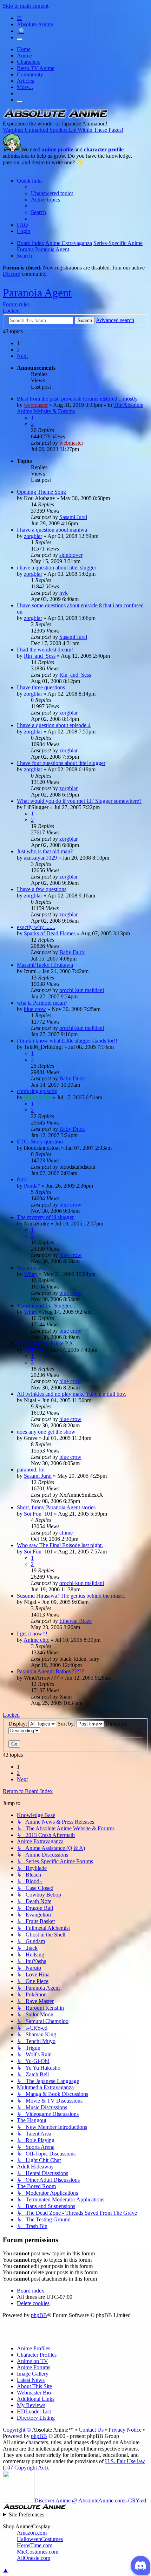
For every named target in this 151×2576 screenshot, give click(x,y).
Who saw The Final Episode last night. (60, 1545)
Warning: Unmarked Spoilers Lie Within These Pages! (63, 130)
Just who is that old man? (45, 851)
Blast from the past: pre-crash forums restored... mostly (77, 399)
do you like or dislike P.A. (46, 1343)
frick (22, 1179)
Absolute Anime (35, 24)
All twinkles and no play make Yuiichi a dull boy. (71, 1394)
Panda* (32, 1186)
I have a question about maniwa (52, 530)
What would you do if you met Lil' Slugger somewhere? (79, 801)
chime (66, 1533)
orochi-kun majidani (82, 990)
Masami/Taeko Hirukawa (45, 965)
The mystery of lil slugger (45, 1217)
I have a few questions (42, 889)
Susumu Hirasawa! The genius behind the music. (71, 1596)
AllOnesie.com (34, 2558)
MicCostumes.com (38, 2552)
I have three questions (41, 687)
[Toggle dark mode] (20, 39)
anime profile (57, 149)
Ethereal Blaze (75, 1621)
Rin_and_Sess (40, 656)
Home (24, 49)
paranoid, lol (31, 1470)
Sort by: (67, 1724)
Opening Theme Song (41, 492)
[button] (22, 356)
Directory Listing (36, 2418)
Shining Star (38, 1097)
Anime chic (36, 1640)
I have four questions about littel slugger (61, 763)
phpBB (39, 2315)
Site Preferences (27, 2514)
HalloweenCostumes (40, 2539)
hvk (64, 593)
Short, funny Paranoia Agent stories (56, 1507)
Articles (25, 81)
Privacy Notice (125, 2430)
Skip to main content (26, 6)
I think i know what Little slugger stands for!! (67, 1041)
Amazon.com (32, 2533)
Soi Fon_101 (38, 1514)
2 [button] (18, 350)
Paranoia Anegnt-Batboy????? (50, 1671)
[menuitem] (52, 193)
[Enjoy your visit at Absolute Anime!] (55, 117)
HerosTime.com (35, 2545)
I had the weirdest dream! (45, 650)
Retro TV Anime (36, 68)
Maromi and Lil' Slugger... (46, 1306)
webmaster (36, 405)
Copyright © (17, 2430)
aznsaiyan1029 (40, 858)
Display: (18, 1724)
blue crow (35, 1009)
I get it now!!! (32, 1634)
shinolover (71, 555)
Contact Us (91, 2430)
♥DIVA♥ (34, 1350)
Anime (24, 56)
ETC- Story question (40, 1142)
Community (30, 74)
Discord (12, 274)
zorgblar (33, 536)
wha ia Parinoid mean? (42, 1003)
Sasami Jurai (73, 517)
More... (25, 87)
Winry (31, 1274)
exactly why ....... (36, 927)
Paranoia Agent (37, 293)
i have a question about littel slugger (57, 568)
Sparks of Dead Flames (50, 933)
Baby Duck (72, 952)
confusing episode (37, 1091)
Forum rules (16, 304)
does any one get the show (46, 1432)
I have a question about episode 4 (54, 725)
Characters (29, 62)
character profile (104, 149)
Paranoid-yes (31, 1268)
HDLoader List (34, 2411)
